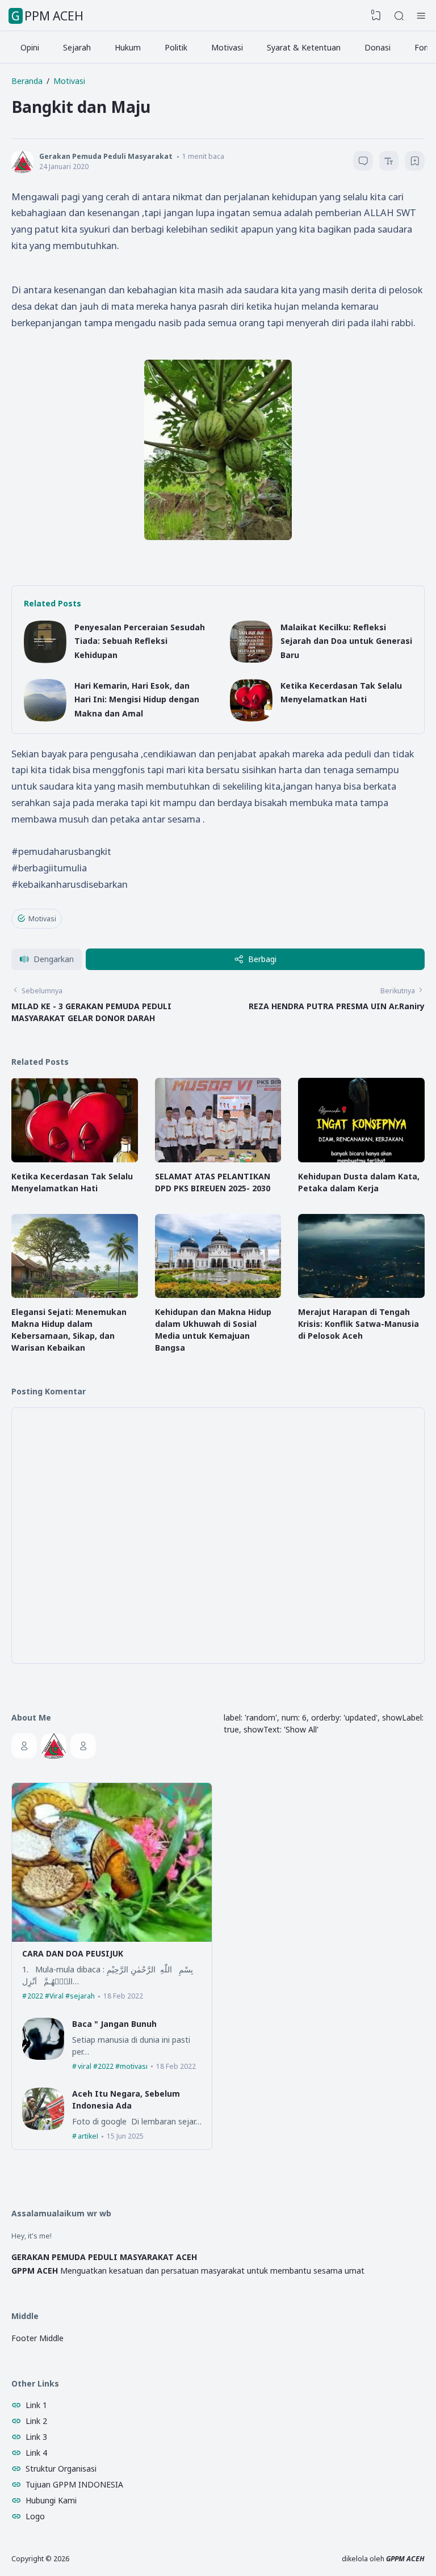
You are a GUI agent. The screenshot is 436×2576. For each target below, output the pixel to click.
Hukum (128, 47)
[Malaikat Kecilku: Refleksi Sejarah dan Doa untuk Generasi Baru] (251, 660)
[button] (47, 960)
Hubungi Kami (51, 2500)
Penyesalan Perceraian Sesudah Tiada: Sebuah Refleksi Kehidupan (140, 641)
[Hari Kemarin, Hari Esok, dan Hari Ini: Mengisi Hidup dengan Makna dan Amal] (45, 718)
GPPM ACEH (47, 16)
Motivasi (227, 47)
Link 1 (36, 2405)
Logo (35, 2516)
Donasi (378, 47)
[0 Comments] (363, 161)
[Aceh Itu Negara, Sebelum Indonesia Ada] (43, 2127)
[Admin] (24, 1746)
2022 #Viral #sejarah (61, 1996)
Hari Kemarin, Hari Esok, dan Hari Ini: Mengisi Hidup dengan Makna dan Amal (137, 699)
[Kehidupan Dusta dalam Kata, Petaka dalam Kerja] (361, 1159)
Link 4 (36, 2453)
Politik (176, 47)
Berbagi (262, 959)
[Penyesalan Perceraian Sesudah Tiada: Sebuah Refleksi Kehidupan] (45, 660)
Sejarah (77, 47)
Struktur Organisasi (61, 2469)
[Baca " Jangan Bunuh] (43, 2057)
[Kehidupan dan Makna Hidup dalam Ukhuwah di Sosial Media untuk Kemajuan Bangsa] (218, 1295)
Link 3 (36, 2437)
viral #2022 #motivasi (113, 2066)
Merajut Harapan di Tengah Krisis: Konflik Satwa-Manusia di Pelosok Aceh (359, 1324)
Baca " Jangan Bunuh (114, 2024)
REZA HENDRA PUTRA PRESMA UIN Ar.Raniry (337, 1006)
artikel (88, 2136)
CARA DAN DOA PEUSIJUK (73, 1953)
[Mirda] (83, 1746)
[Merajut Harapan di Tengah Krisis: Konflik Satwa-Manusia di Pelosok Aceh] (361, 1295)
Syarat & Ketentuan (304, 47)
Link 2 (36, 2421)
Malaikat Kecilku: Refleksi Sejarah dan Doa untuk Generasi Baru (346, 641)
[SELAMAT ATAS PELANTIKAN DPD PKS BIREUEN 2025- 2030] (218, 1159)
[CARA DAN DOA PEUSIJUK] (112, 1939)
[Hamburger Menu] (421, 16)
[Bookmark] (415, 163)
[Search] (399, 16)
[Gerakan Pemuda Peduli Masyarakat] (54, 1746)
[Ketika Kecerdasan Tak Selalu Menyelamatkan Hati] (251, 718)
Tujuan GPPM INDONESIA (74, 2484)
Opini (30, 47)
